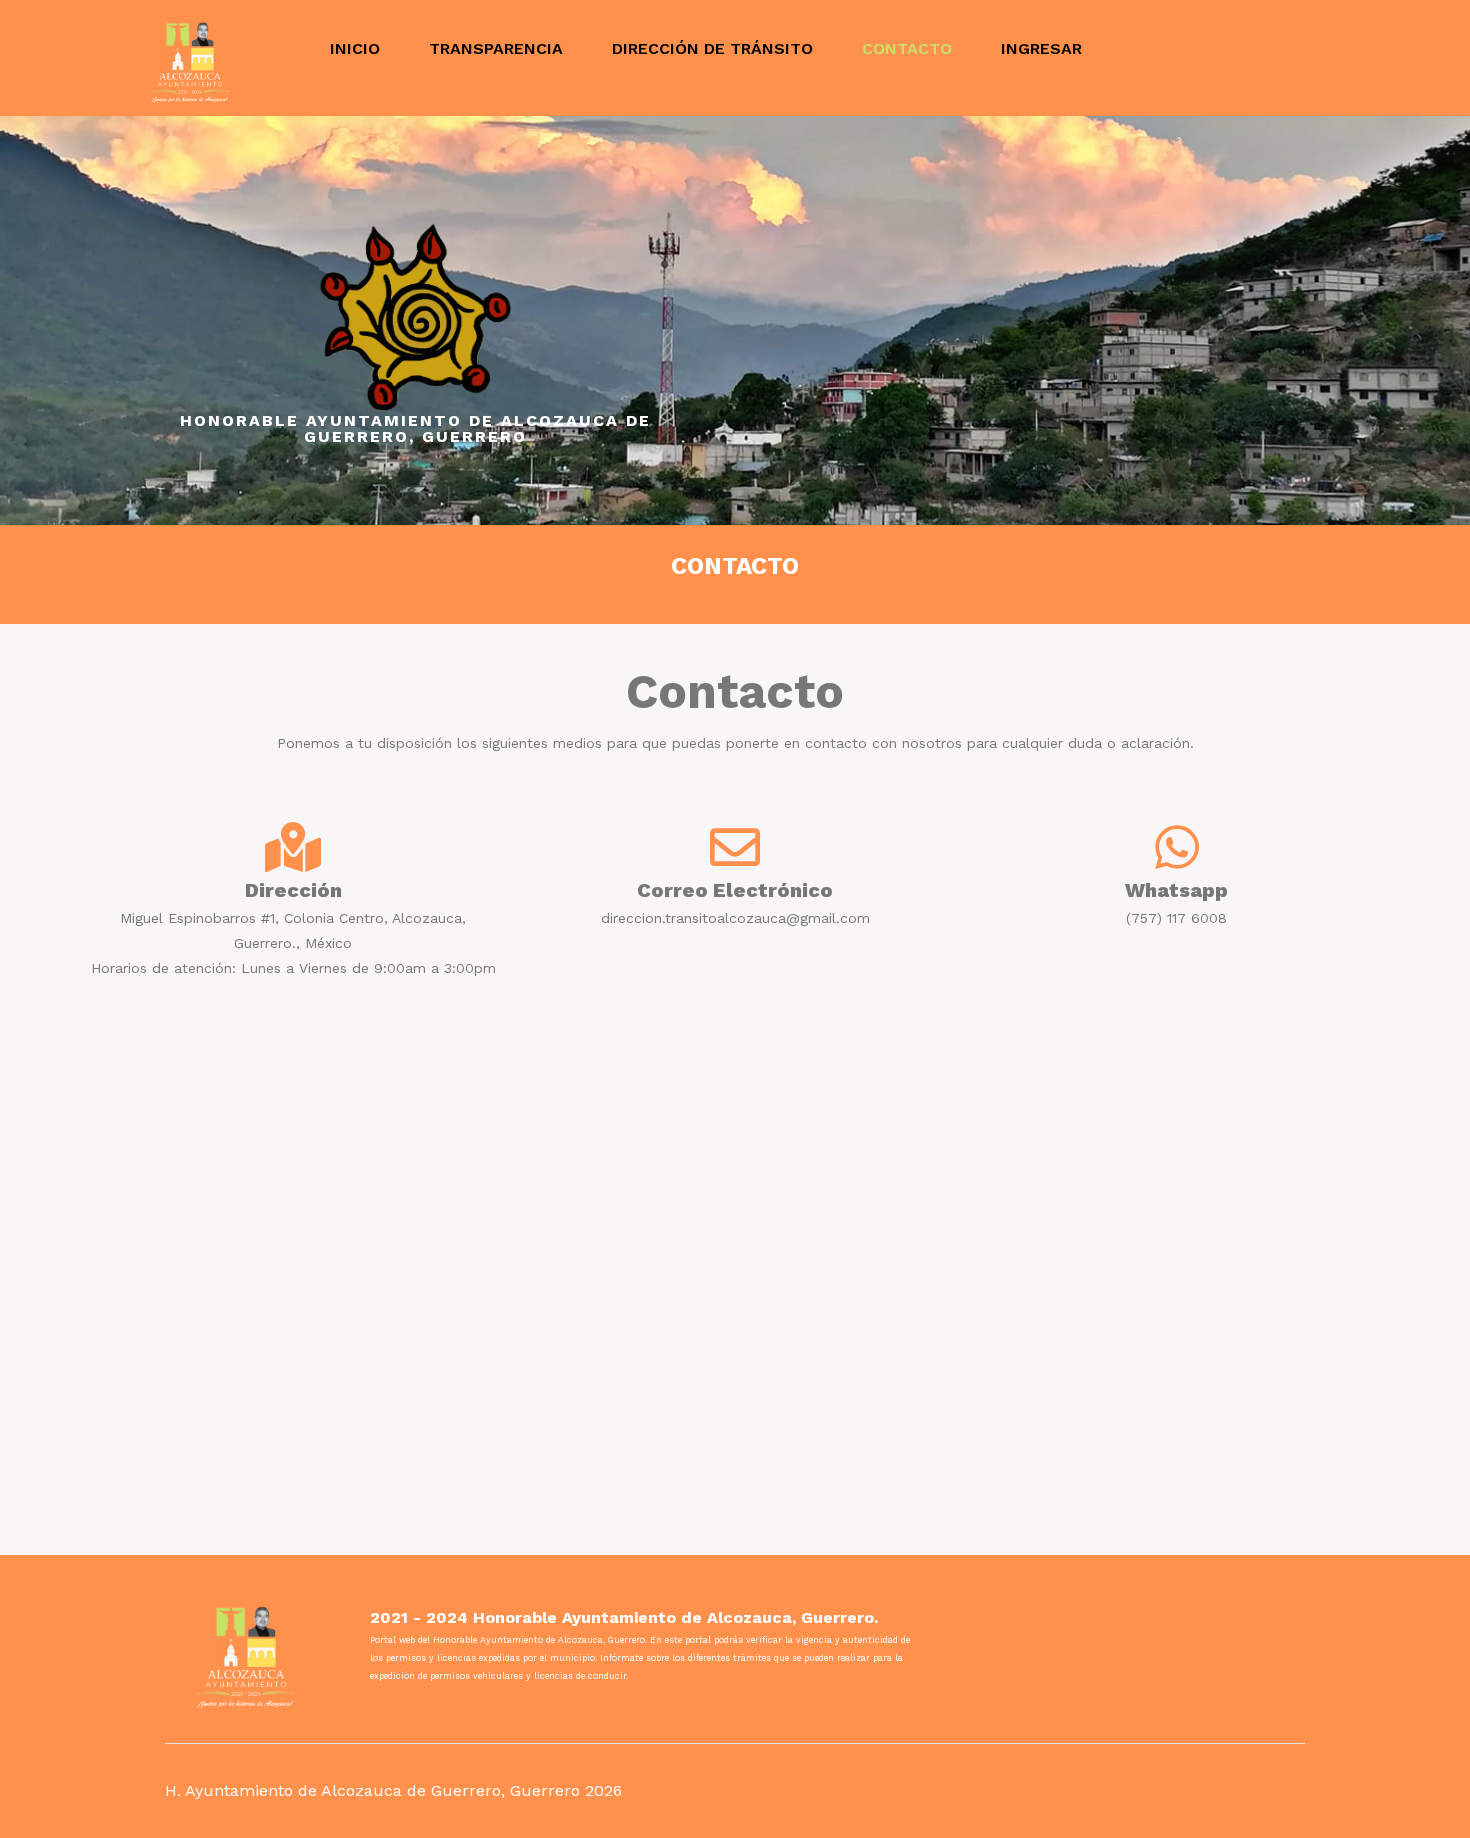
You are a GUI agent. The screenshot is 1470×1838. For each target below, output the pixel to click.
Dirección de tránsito (712, 48)
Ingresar (1041, 48)
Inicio (355, 48)
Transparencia (496, 48)
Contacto (907, 48)
